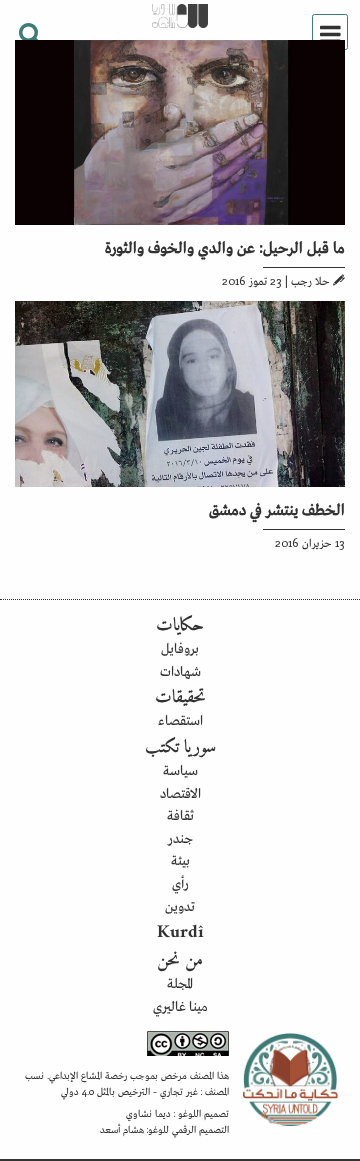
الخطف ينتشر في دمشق (277, 508)
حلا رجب (310, 280)
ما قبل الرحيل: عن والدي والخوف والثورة (225, 246)
